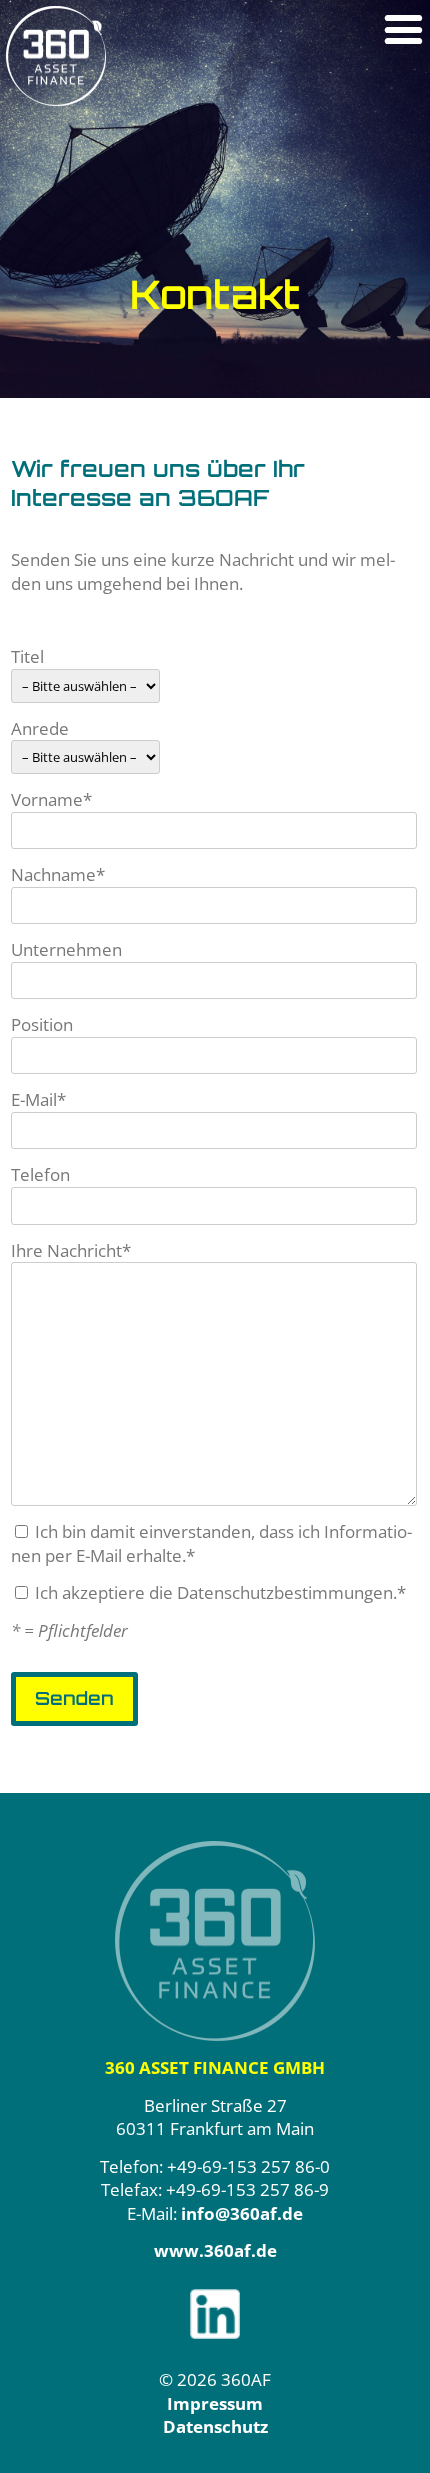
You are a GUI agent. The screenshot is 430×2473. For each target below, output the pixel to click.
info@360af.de (242, 2213)
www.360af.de (215, 2250)
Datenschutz (215, 2426)
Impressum (215, 2403)
